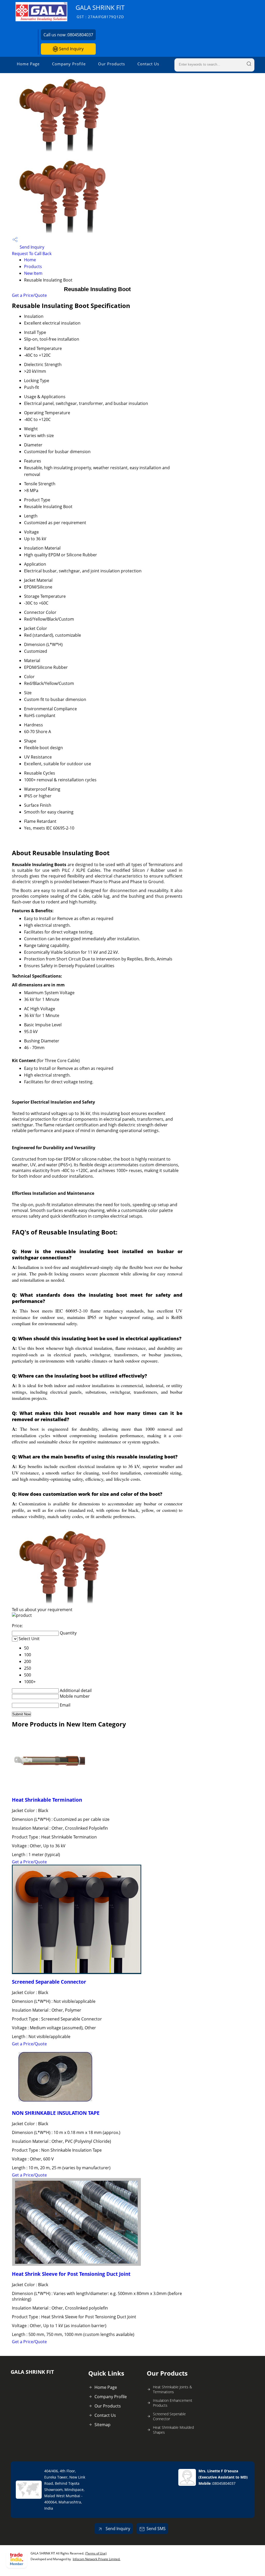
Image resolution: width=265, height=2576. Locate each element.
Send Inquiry (71, 49)
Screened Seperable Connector (169, 2416)
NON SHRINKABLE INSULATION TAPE (56, 2113)
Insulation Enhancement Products (173, 2403)
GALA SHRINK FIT (100, 11)
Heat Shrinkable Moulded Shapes (173, 2430)
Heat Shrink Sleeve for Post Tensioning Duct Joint (71, 2274)
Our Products (112, 64)
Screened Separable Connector (49, 1982)
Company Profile (69, 64)
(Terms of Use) (96, 2553)
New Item (33, 273)
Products (33, 266)
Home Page (28, 64)
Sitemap (102, 2425)
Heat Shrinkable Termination (47, 1800)
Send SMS (156, 2529)
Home (30, 260)
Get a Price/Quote (29, 295)
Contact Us (148, 64)
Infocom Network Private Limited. (97, 2559)
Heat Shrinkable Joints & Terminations (172, 2389)
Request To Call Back (32, 254)
